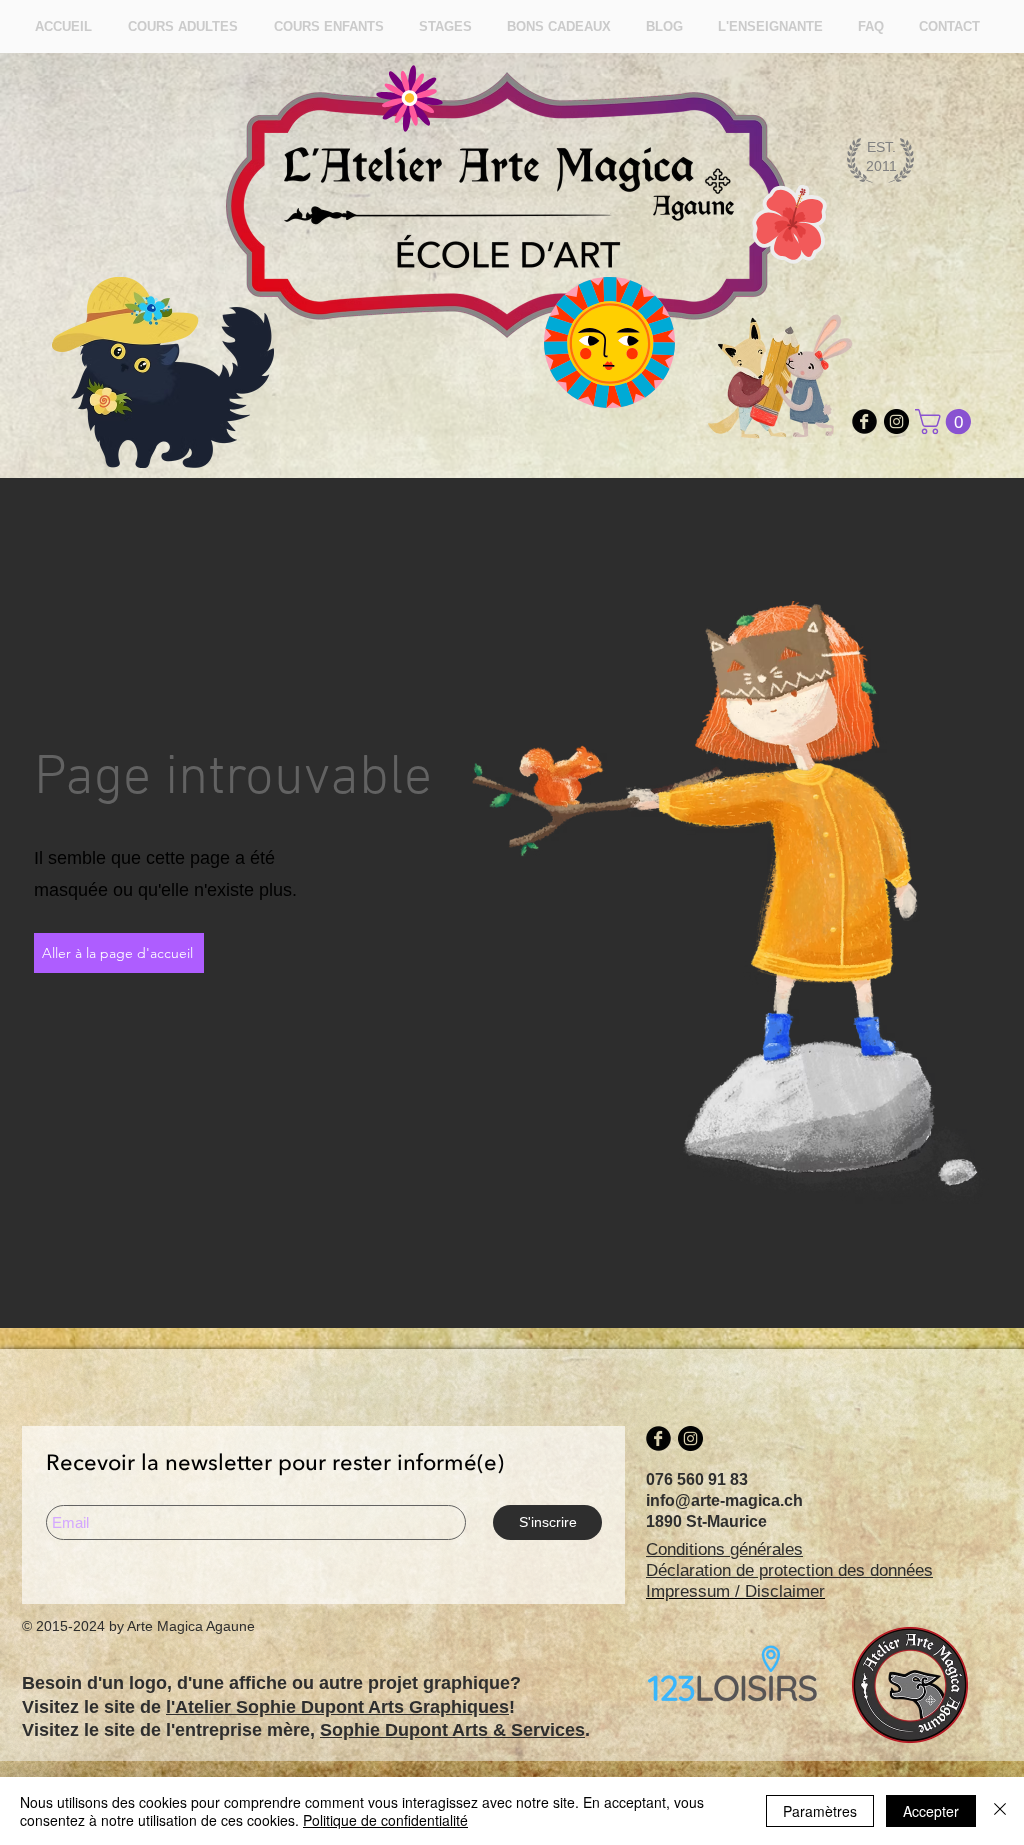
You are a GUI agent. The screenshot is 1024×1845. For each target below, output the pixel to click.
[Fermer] (1000, 1811)
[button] (946, 421)
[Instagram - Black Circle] (896, 421)
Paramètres (820, 1811)
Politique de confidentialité (385, 1820)
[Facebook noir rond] (864, 421)
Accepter (931, 1811)
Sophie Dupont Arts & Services (452, 1730)
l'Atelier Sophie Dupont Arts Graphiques (337, 1707)
